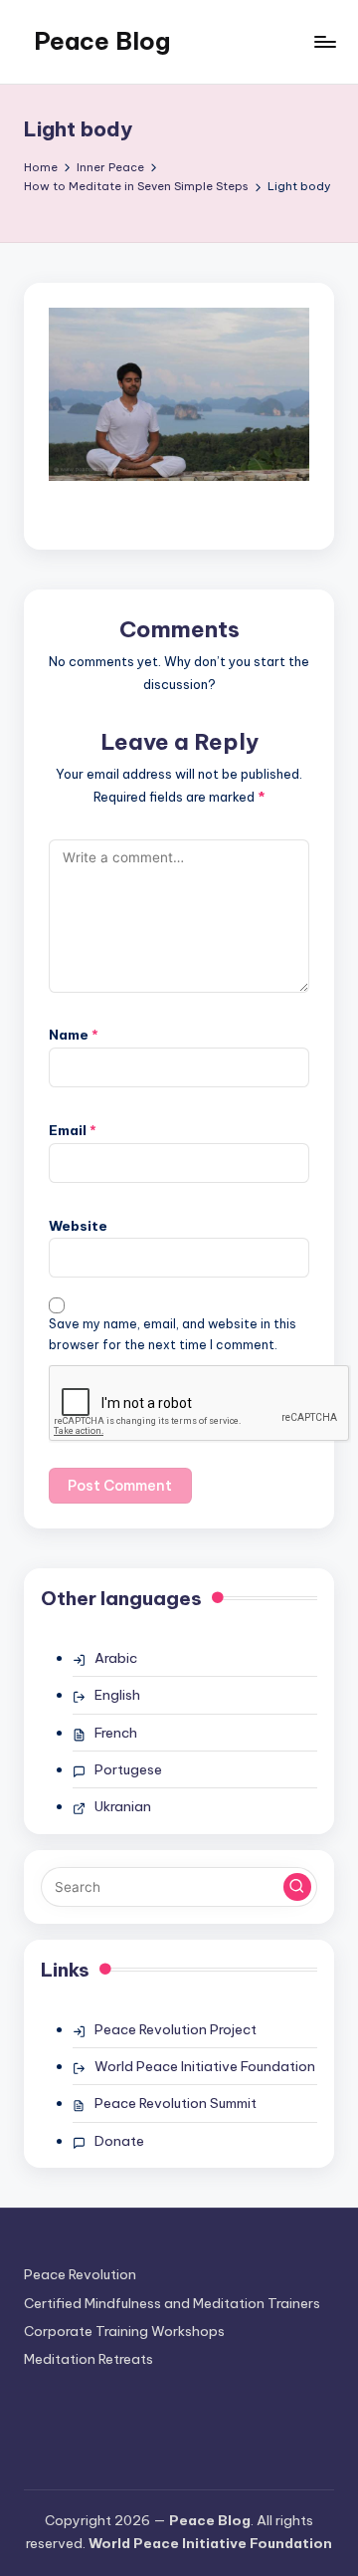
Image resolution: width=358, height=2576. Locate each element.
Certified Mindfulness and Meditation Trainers (172, 2303)
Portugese (128, 1769)
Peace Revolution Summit (176, 2103)
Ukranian (123, 1806)
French (116, 1733)
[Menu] (324, 41)
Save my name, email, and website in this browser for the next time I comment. (173, 1334)
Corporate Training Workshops (124, 2331)
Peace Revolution (80, 2274)
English (117, 1695)
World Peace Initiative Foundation (205, 2066)
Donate (119, 2141)
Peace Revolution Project (176, 2029)
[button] (297, 1887)
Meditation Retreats (89, 2359)
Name (74, 1035)
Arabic (116, 1658)
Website (78, 1226)
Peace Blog (102, 41)
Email (73, 1130)
